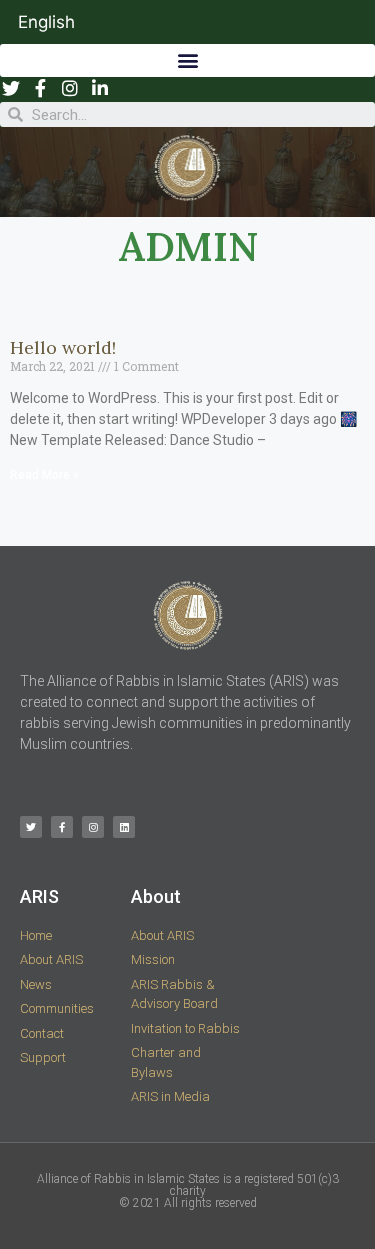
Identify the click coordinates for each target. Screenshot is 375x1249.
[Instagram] (93, 827)
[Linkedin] (124, 827)
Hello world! (63, 347)
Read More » (44, 475)
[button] (187, 60)
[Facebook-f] (62, 827)
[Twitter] (31, 827)
